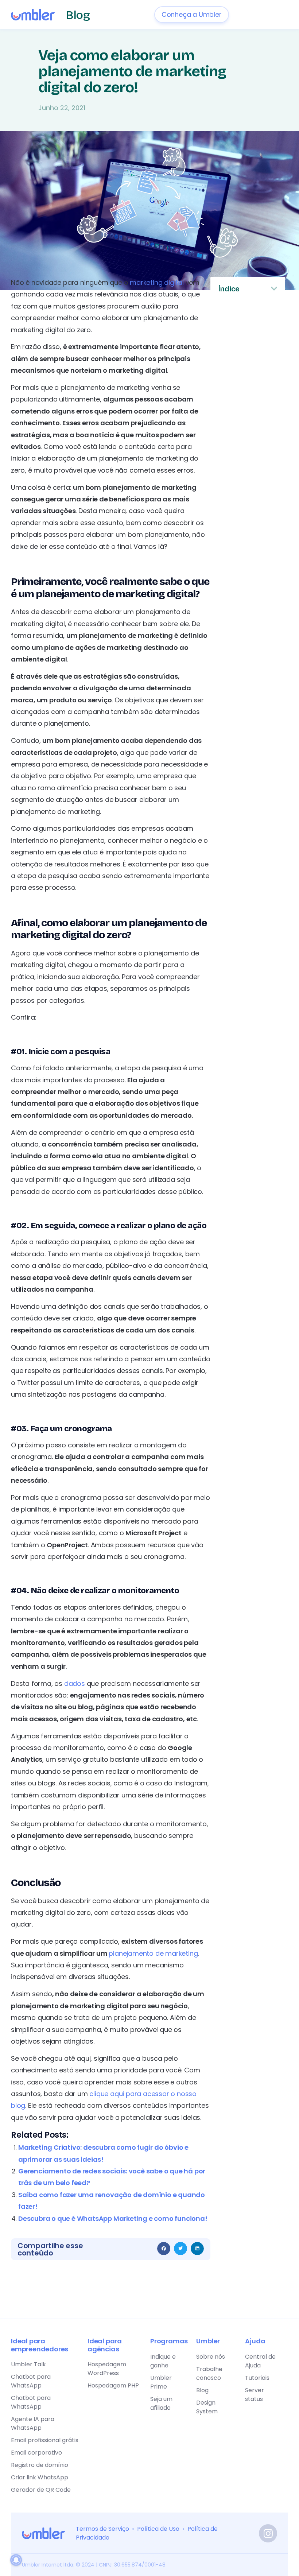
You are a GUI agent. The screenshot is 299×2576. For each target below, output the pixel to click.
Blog (78, 15)
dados (75, 1683)
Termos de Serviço (102, 2529)
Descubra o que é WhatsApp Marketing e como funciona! (113, 2218)
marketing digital (157, 282)
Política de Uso (158, 2529)
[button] (164, 2249)
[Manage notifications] (16, 2560)
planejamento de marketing (153, 1953)
